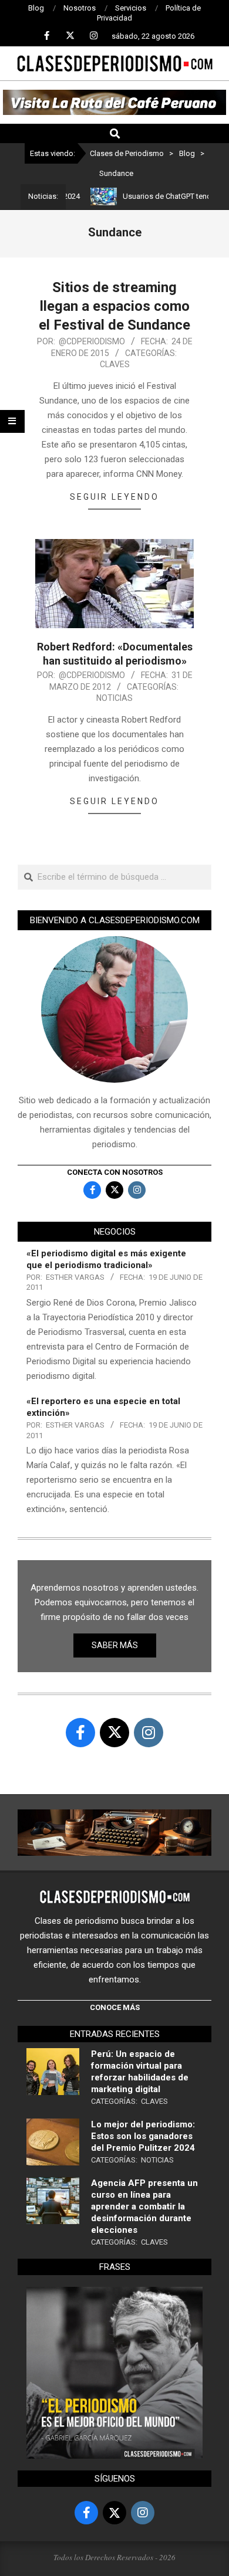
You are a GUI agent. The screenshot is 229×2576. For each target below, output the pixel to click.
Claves (115, 364)
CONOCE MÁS (115, 2007)
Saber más (115, 1645)
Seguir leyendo (114, 497)
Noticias (114, 698)
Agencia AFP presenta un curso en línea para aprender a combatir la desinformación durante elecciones (144, 2206)
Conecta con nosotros (115, 1172)
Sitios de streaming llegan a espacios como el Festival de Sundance (114, 306)
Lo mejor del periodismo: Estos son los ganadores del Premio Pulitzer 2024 (143, 2136)
